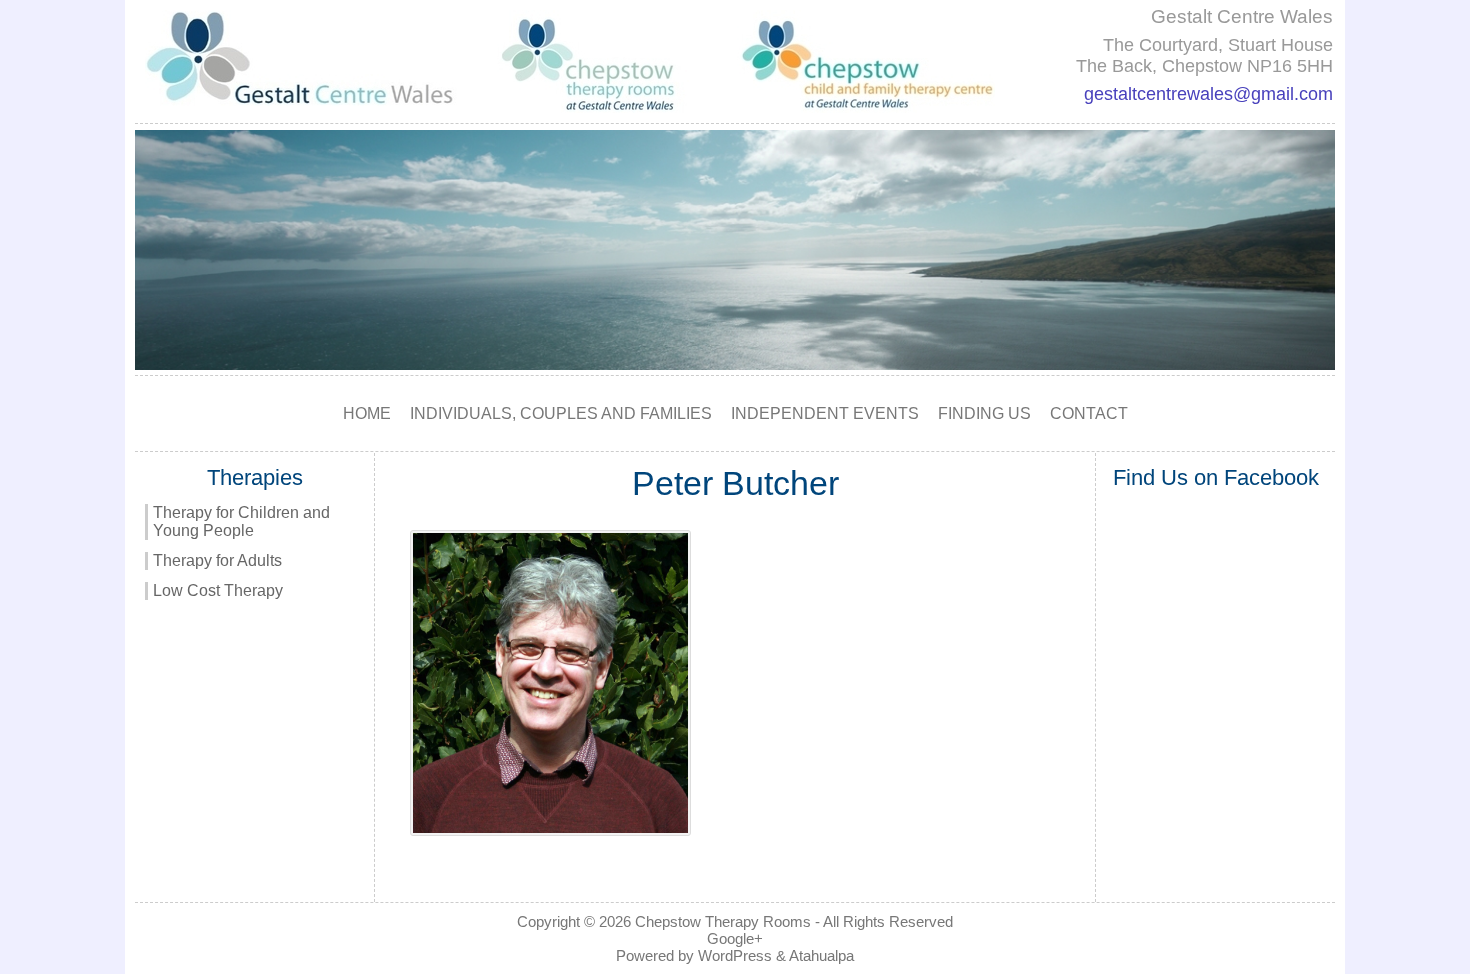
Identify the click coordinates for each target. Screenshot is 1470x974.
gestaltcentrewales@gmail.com (1208, 94)
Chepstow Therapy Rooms (723, 921)
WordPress (735, 955)
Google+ (735, 938)
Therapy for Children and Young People (241, 521)
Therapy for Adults (217, 560)
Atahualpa (821, 955)
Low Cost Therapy (218, 590)
